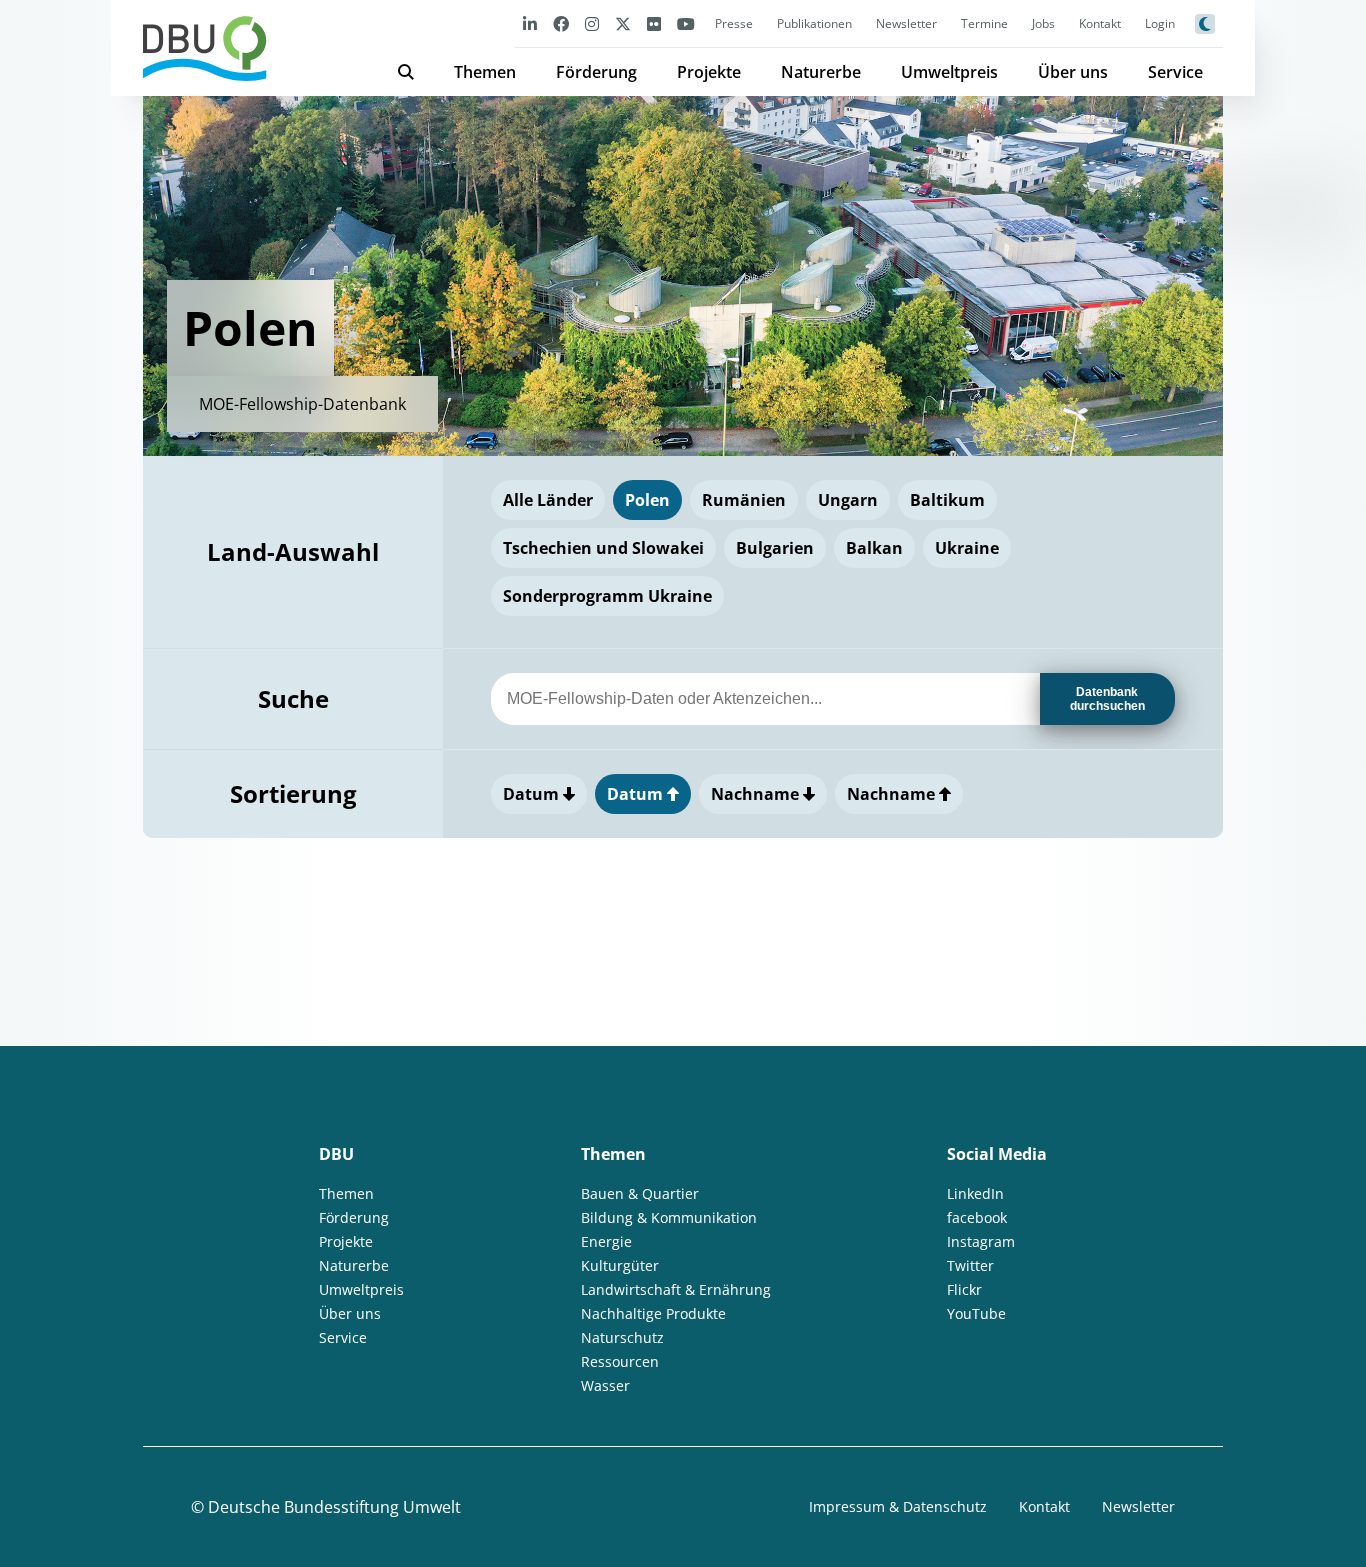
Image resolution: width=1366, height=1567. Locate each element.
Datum (533, 794)
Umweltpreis (949, 72)
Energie (606, 1241)
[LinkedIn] (530, 23)
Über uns (1073, 72)
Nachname (757, 794)
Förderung (596, 72)
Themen (485, 72)
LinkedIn (975, 1193)
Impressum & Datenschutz (898, 1506)
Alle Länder (548, 500)
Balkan (874, 548)
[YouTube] (686, 23)
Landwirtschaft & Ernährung (676, 1289)
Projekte (709, 72)
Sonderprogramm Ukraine (607, 596)
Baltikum (947, 500)
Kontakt (1100, 23)
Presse (734, 23)
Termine (984, 23)
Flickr (964, 1289)
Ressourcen (620, 1361)
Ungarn (848, 500)
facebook (977, 1217)
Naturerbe (821, 72)
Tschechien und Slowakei (603, 548)
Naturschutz (622, 1337)
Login (1160, 23)
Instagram (981, 1241)
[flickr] (654, 23)
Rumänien (744, 500)
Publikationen (814, 23)
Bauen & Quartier (640, 1193)
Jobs (1043, 23)
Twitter (970, 1265)
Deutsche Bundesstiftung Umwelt (334, 1507)
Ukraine (967, 548)
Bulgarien (775, 548)
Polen (647, 500)
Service (1175, 72)
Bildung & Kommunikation (669, 1217)
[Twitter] (623, 23)
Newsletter (906, 23)
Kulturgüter (620, 1265)
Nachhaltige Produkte (653, 1313)
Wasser (605, 1385)
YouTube (976, 1313)
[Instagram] (592, 23)
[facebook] (561, 23)
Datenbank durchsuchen (1107, 699)
